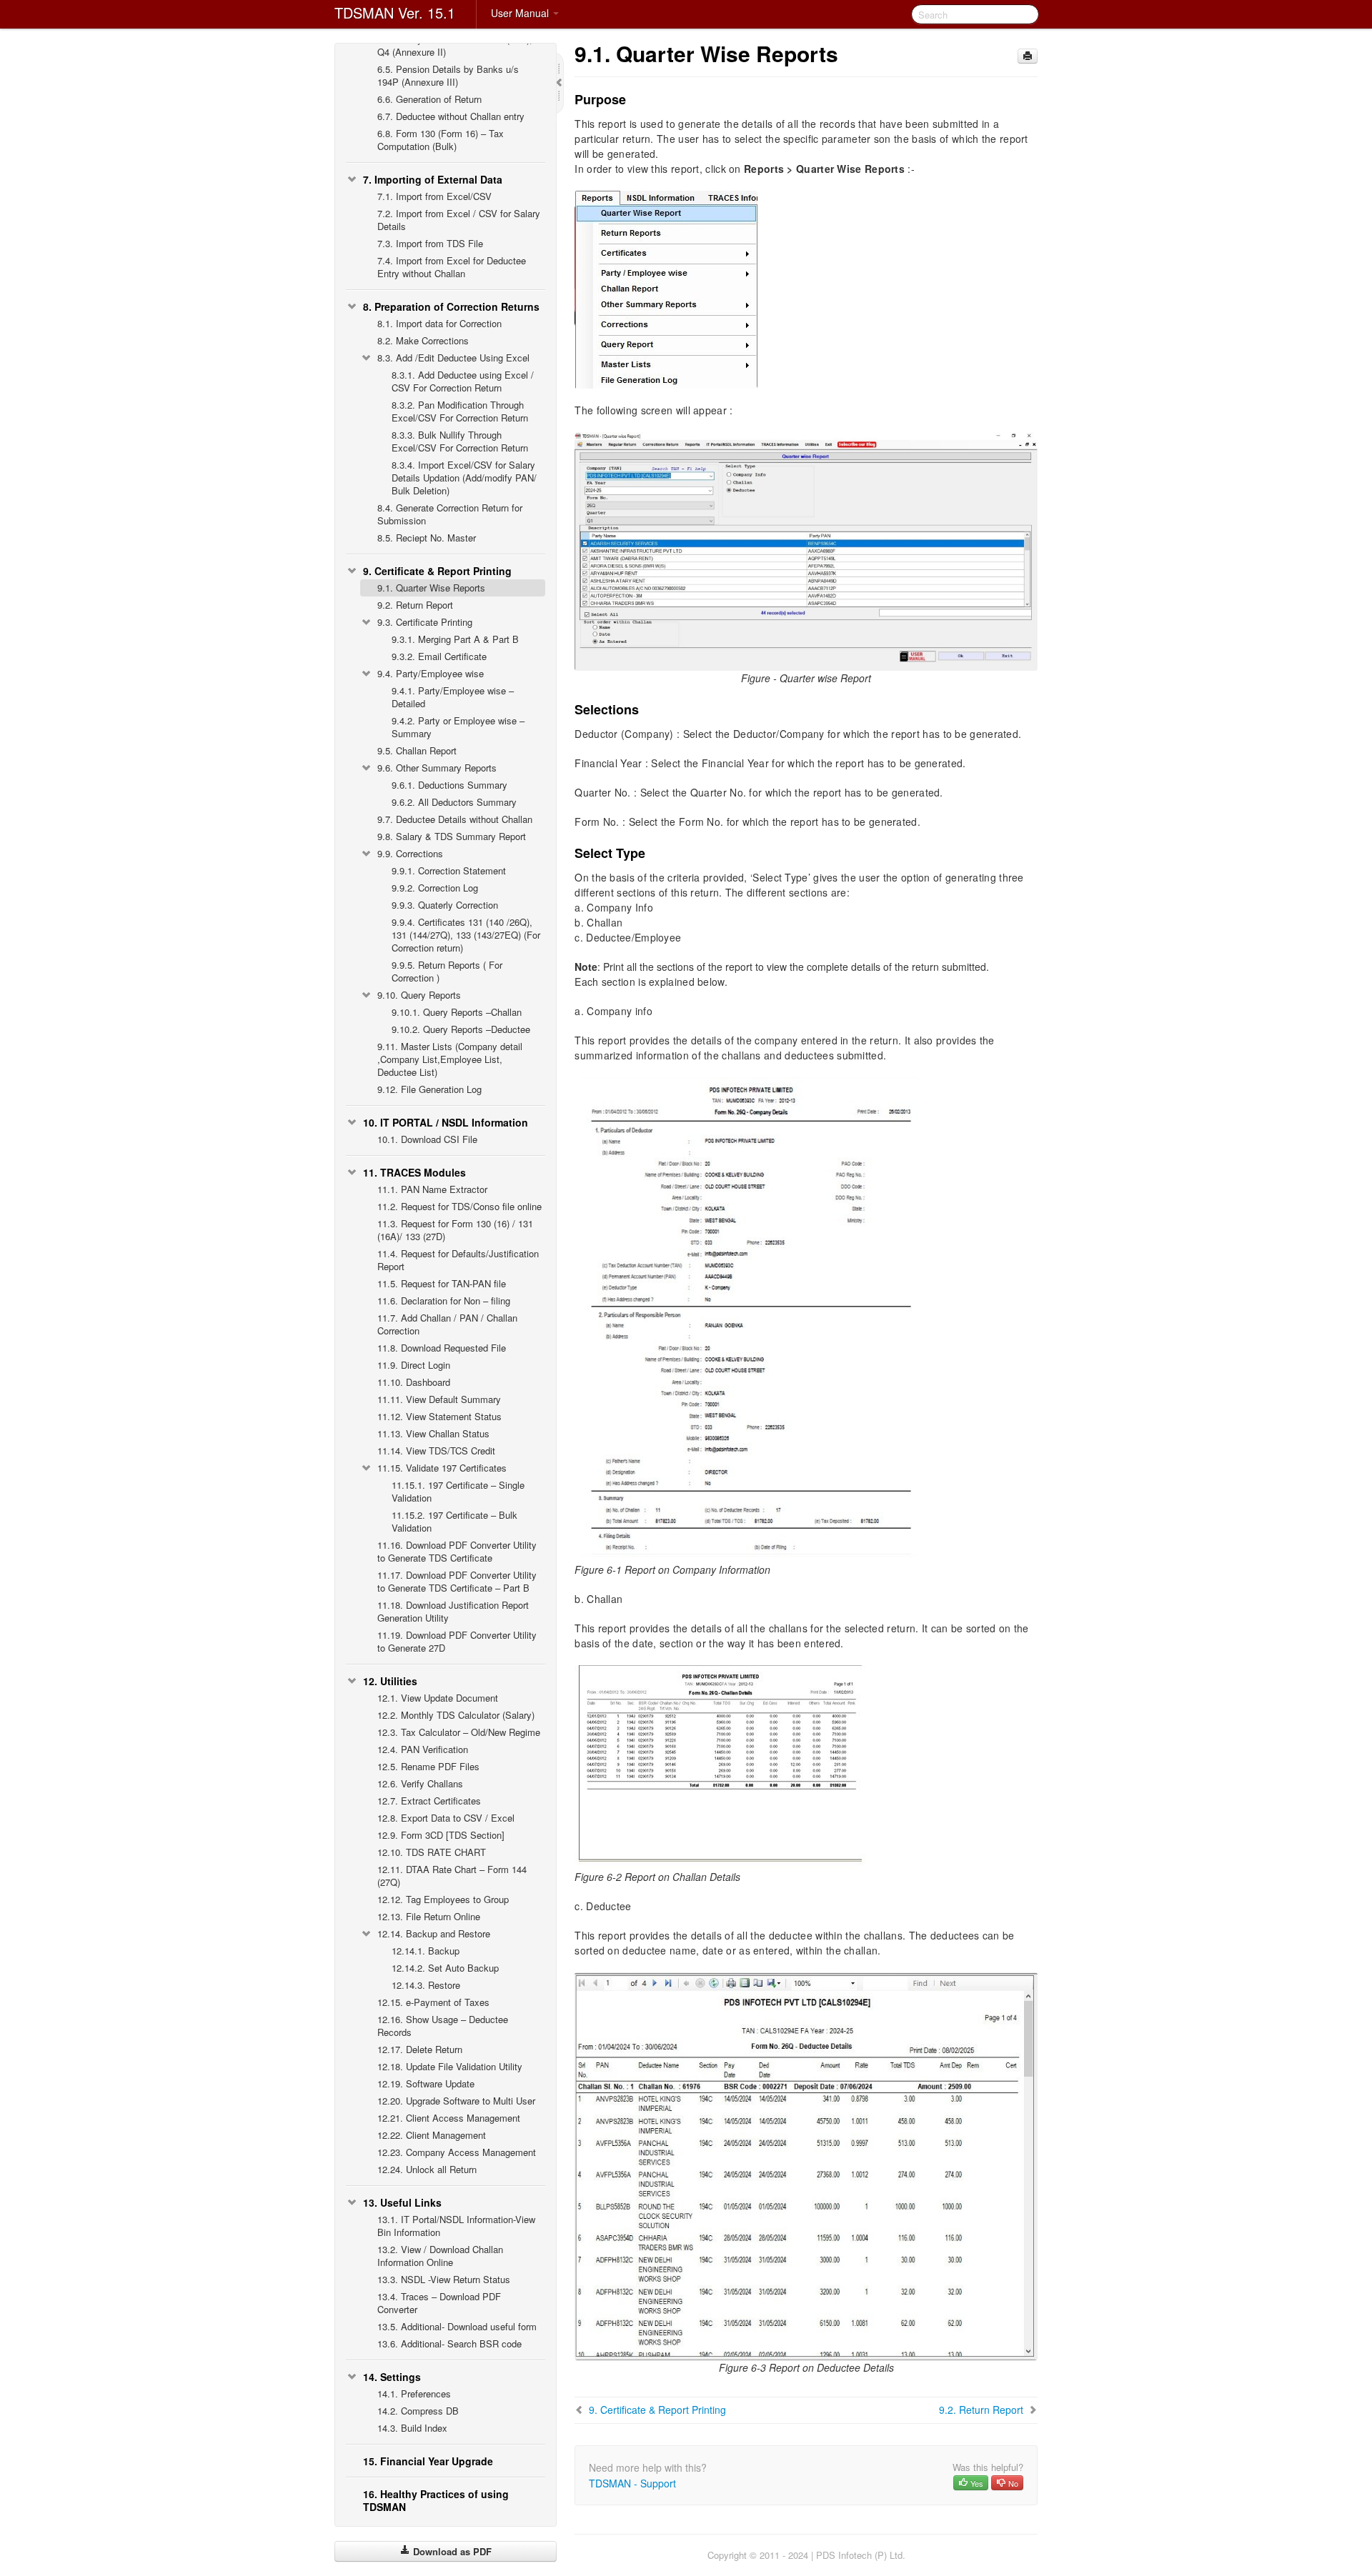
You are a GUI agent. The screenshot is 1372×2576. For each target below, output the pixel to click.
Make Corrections (423, 340)
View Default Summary (439, 1399)
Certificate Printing (425, 622)
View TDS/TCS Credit (436, 1451)
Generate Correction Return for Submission (450, 514)
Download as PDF (451, 2551)
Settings (392, 2377)
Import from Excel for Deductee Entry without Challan (452, 267)
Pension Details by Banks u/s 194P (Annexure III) (448, 75)
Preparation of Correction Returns (451, 306)
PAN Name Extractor (432, 1189)
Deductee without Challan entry (451, 116)
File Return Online (429, 1916)
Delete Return (420, 2049)
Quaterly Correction (445, 905)
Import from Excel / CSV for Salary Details (459, 220)
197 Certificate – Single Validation (458, 1491)
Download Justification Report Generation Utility (453, 1611)
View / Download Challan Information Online (440, 2256)
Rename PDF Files (428, 1766)
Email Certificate (439, 656)
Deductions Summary (449, 785)
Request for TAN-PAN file (442, 1283)
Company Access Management (457, 2152)
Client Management (432, 2135)
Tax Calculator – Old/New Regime (459, 1732)
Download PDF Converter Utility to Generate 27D (457, 1641)
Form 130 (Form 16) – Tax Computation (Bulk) (441, 140)
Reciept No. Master (427, 538)
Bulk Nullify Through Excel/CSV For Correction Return (460, 441)
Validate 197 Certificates (442, 1468)
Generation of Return (429, 99)
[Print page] (1028, 56)
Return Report (415, 605)
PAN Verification (423, 1749)
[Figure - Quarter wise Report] (806, 549)
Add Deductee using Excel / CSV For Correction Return (463, 381)
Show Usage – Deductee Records (443, 2026)
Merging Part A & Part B (455, 639)
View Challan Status (433, 1433)
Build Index (412, 2428)
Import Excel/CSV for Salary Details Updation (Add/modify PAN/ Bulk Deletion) (464, 478)
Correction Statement (449, 870)
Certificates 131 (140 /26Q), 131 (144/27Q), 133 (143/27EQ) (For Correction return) (466, 935)
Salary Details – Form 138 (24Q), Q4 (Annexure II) (455, 45)
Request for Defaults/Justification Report (458, 1260)
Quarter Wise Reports (431, 588)
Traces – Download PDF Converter (439, 2303)
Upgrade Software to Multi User (456, 2101)
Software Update (426, 2083)
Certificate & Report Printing (437, 571)
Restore (426, 1985)
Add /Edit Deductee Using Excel (453, 358)
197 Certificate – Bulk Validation (454, 1521)
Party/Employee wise (431, 673)
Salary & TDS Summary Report (452, 836)
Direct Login (414, 1365)
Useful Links (402, 2202)
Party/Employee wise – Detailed (453, 697)
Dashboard (414, 1382)
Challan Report (417, 750)
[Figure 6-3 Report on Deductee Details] (806, 2165)
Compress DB (418, 2411)
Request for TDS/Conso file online (459, 1206)
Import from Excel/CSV (434, 196)
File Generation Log (429, 1089)
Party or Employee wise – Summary (458, 727)
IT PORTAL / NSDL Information (446, 1122)
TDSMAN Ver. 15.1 (395, 13)
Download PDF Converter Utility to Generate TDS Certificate (457, 1551)
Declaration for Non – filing (444, 1301)
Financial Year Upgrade (428, 2461)
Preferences (414, 2393)
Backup (426, 1951)
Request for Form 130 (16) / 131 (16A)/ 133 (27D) (455, 1230)
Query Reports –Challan (457, 1012)
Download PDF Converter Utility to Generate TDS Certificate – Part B (457, 1581)
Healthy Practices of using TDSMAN (436, 2500)
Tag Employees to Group (443, 1899)
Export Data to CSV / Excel (446, 1818)
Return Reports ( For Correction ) (447, 971)
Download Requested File (442, 1348)
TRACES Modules (414, 1172)
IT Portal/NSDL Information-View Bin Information (456, 2226)
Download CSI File (427, 1139)
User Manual (521, 13)
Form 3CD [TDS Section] (441, 1835)
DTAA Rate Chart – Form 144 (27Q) (452, 1876)
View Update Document (438, 1698)
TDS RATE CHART (432, 1852)
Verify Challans (420, 1783)
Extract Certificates (429, 1801)
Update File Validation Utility (450, 2066)
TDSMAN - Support (632, 2483)
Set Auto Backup (445, 1968)
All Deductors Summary (454, 802)
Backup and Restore (434, 1933)
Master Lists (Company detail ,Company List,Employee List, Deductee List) (450, 1059)
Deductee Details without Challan (455, 819)
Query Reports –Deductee (461, 1029)
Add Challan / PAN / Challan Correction (447, 1324)
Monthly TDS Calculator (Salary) (456, 1715)
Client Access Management (449, 2118)
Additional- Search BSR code (449, 2343)
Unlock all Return (427, 2169)
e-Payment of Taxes (433, 2002)
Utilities (390, 1681)
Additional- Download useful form (457, 2326)
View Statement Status (439, 1416)
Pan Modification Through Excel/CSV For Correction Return (460, 411)
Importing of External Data (433, 179)
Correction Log (435, 888)
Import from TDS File (430, 243)
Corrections (410, 853)
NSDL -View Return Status (444, 2279)
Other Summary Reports (437, 768)
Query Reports (419, 995)
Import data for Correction (439, 323)
